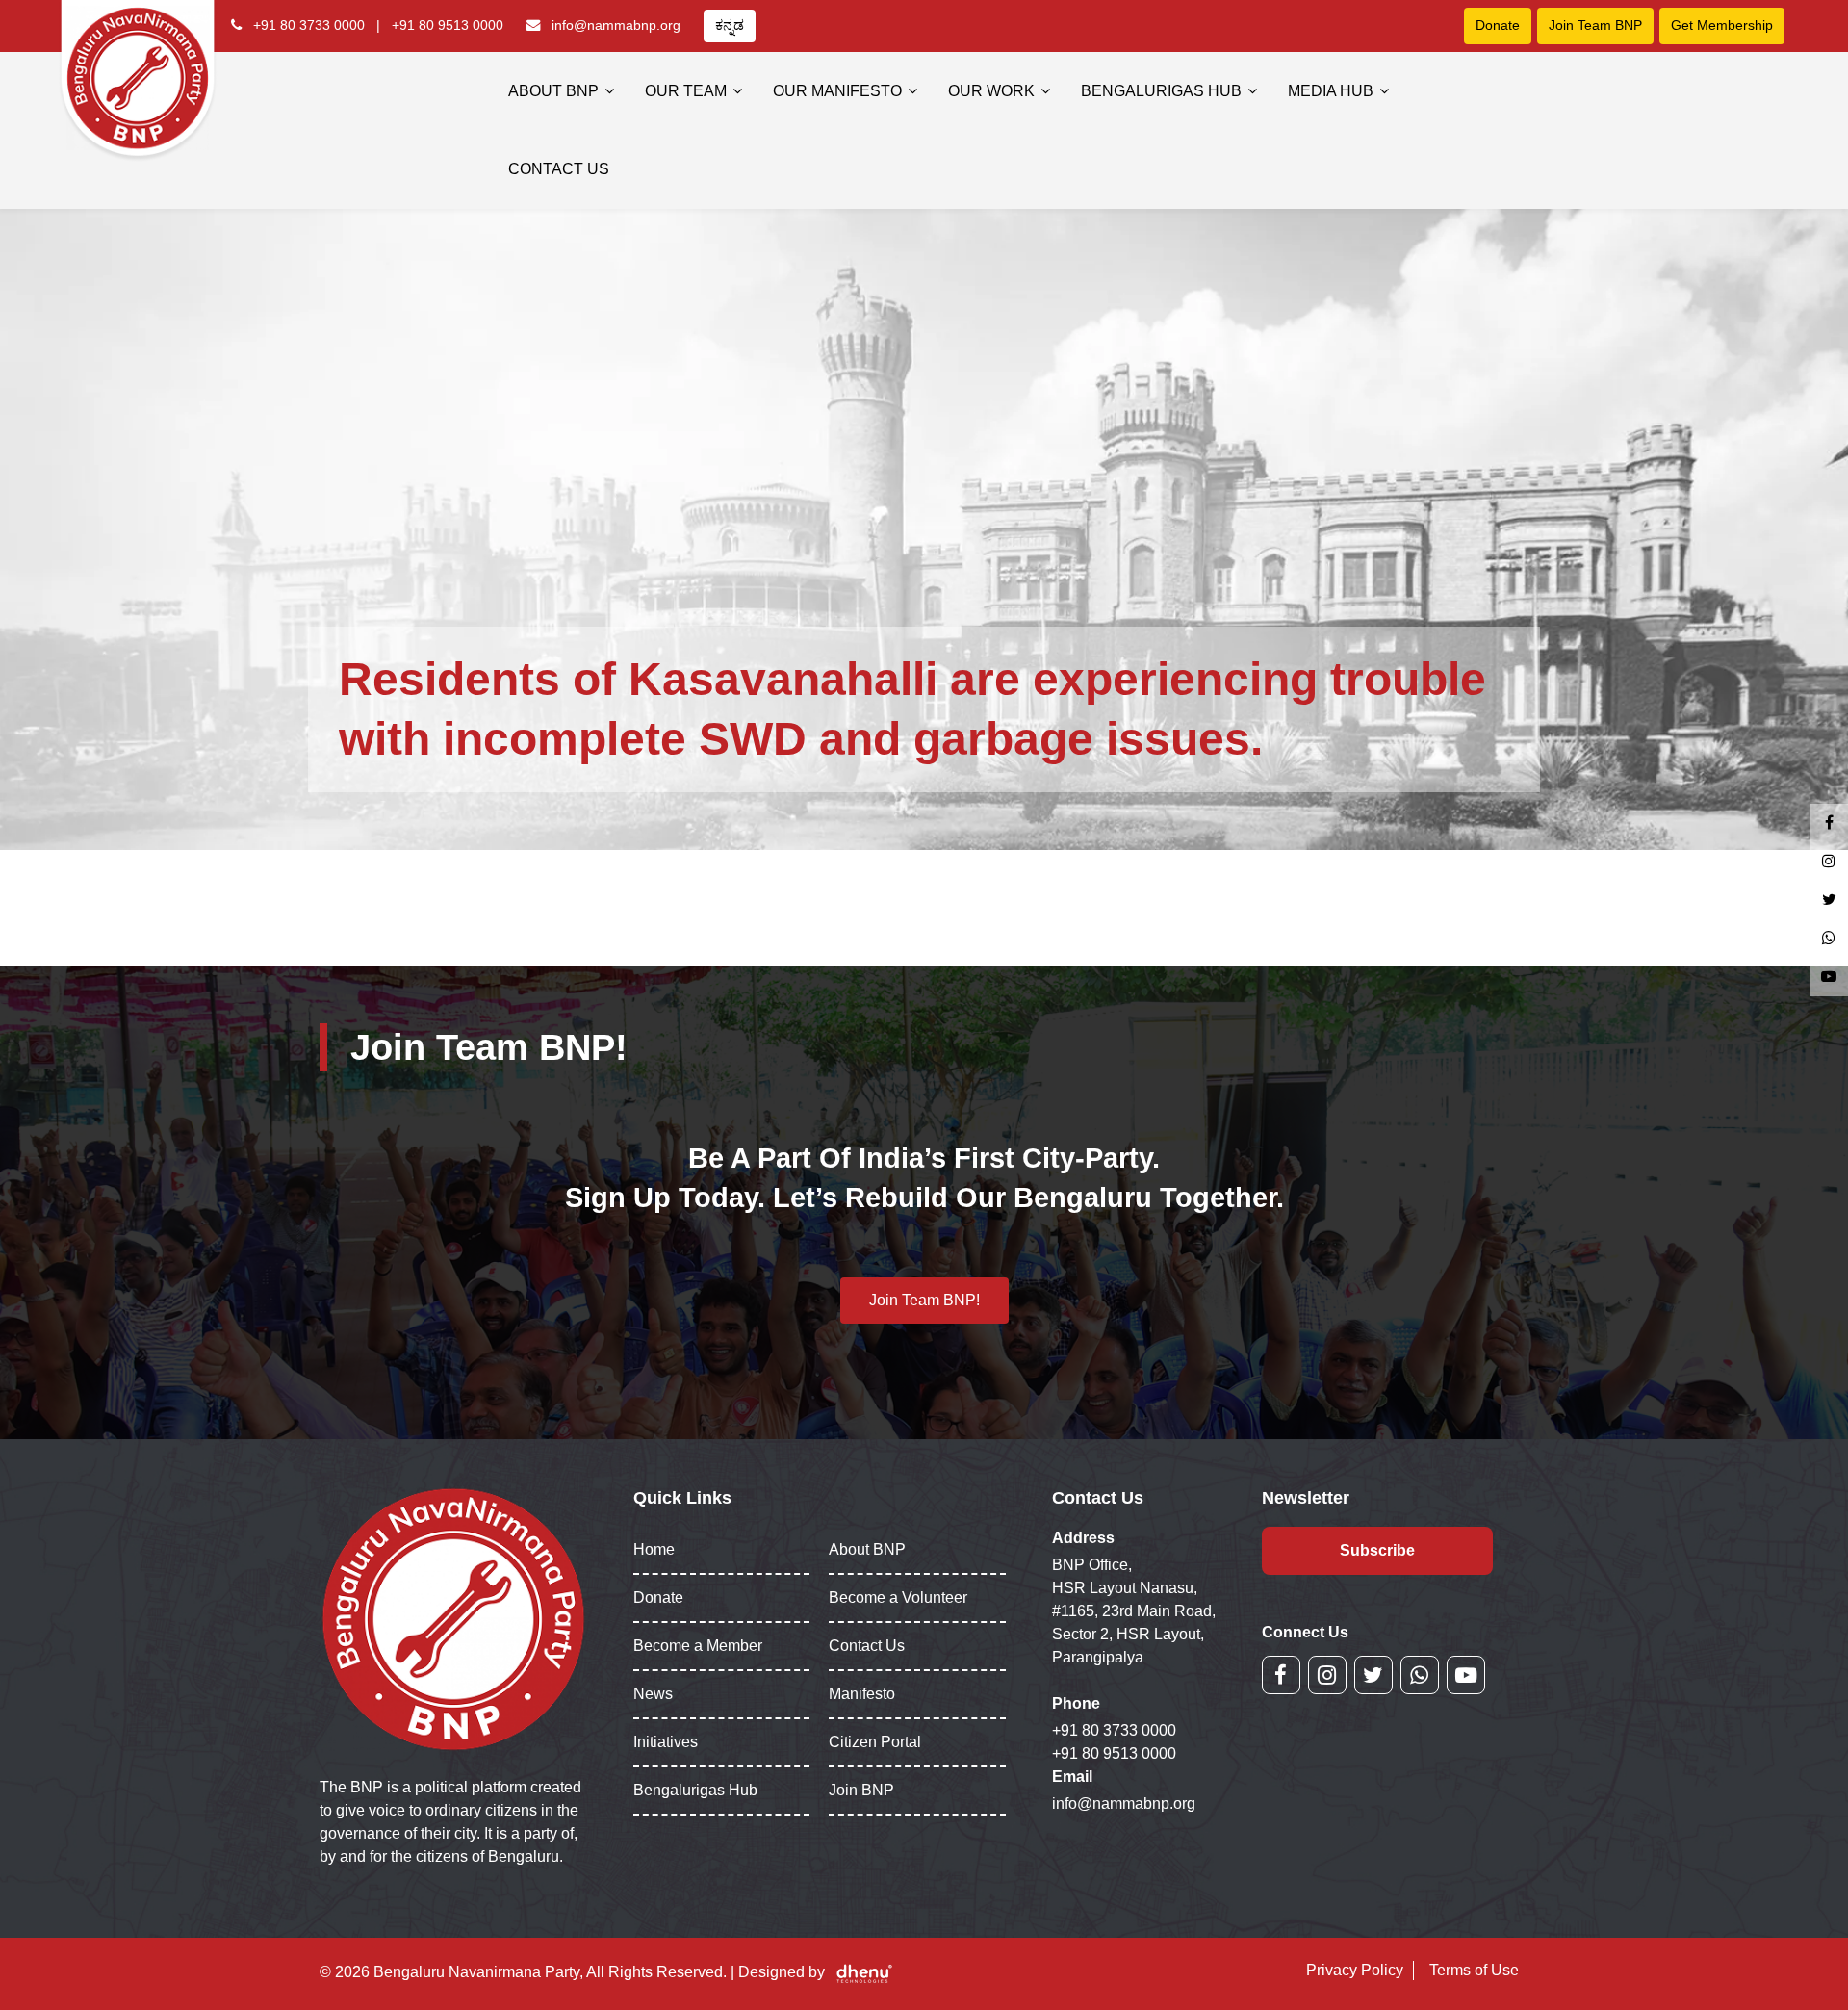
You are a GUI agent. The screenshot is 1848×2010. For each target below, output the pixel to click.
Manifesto (862, 1694)
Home (654, 1549)
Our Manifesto (837, 91)
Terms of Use (1474, 1970)
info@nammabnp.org (616, 25)
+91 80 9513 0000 (448, 25)
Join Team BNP (1595, 25)
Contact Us (559, 169)
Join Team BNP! (924, 1300)
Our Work (991, 91)
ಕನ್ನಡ (730, 25)
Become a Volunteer (898, 1598)
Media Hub (1331, 91)
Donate (1498, 25)
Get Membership (1722, 25)
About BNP (553, 91)
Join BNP (861, 1790)
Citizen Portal (875, 1742)
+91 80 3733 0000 (309, 25)
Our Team (686, 91)
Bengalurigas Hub (1161, 91)
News (653, 1694)
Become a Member (698, 1646)
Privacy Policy (1355, 1970)
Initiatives (666, 1742)
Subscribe (1377, 1550)
